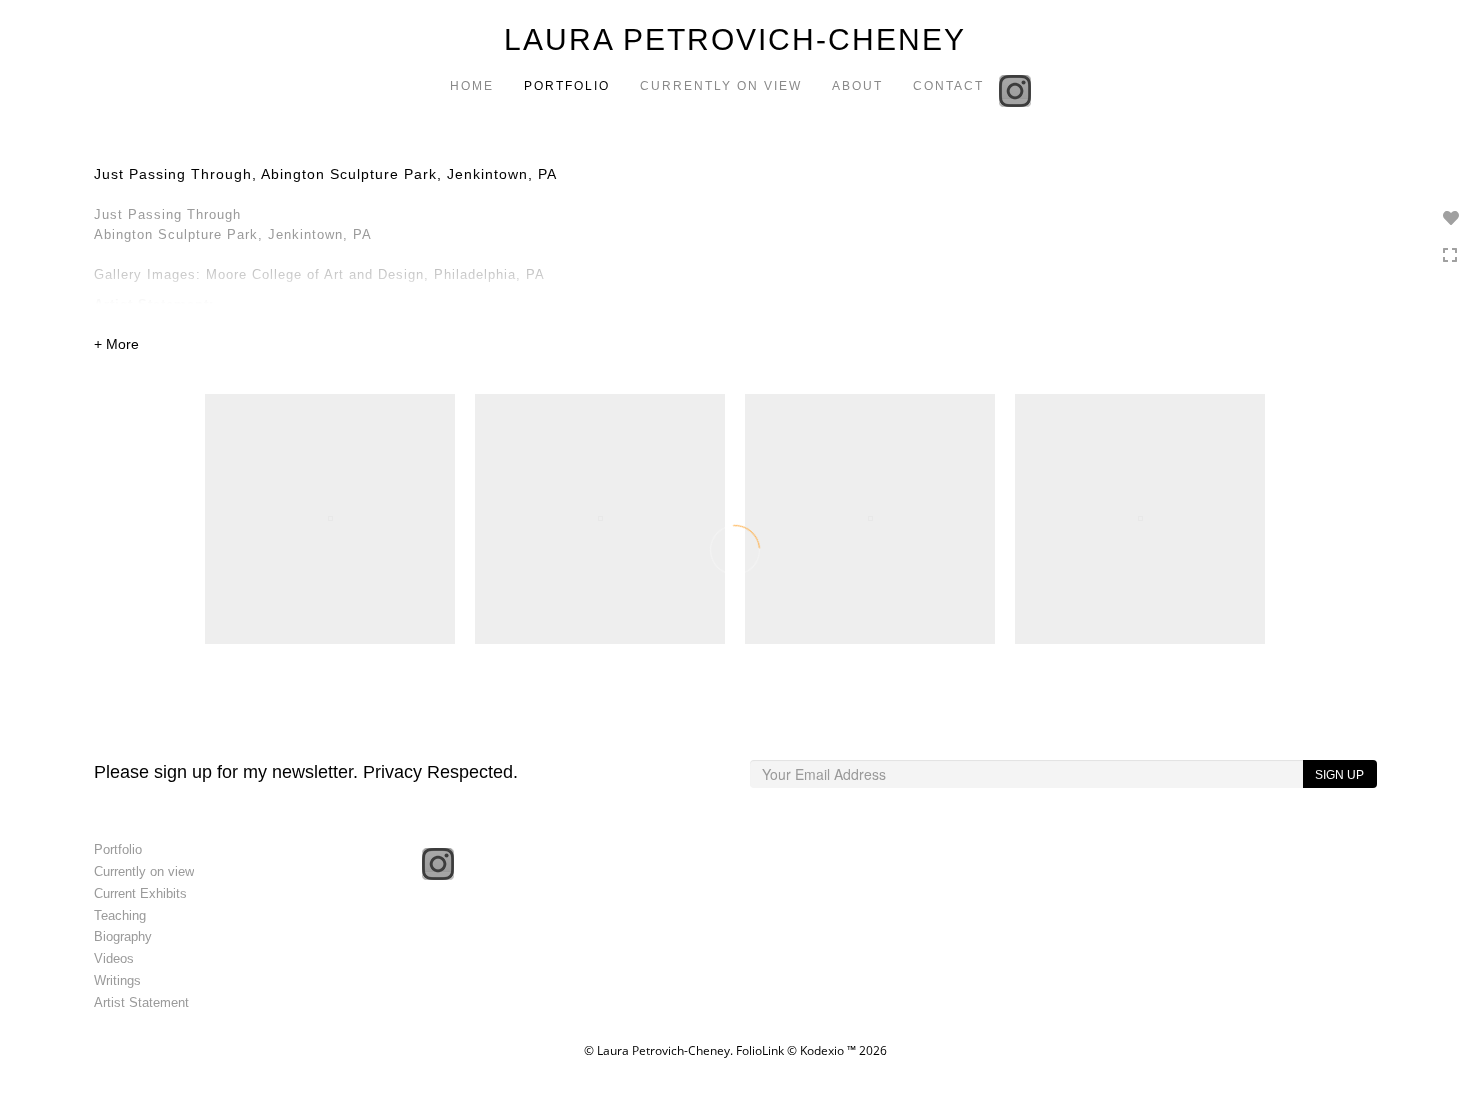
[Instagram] (1017, 89)
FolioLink (760, 1050)
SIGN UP (1339, 775)
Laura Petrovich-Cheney (735, 39)
